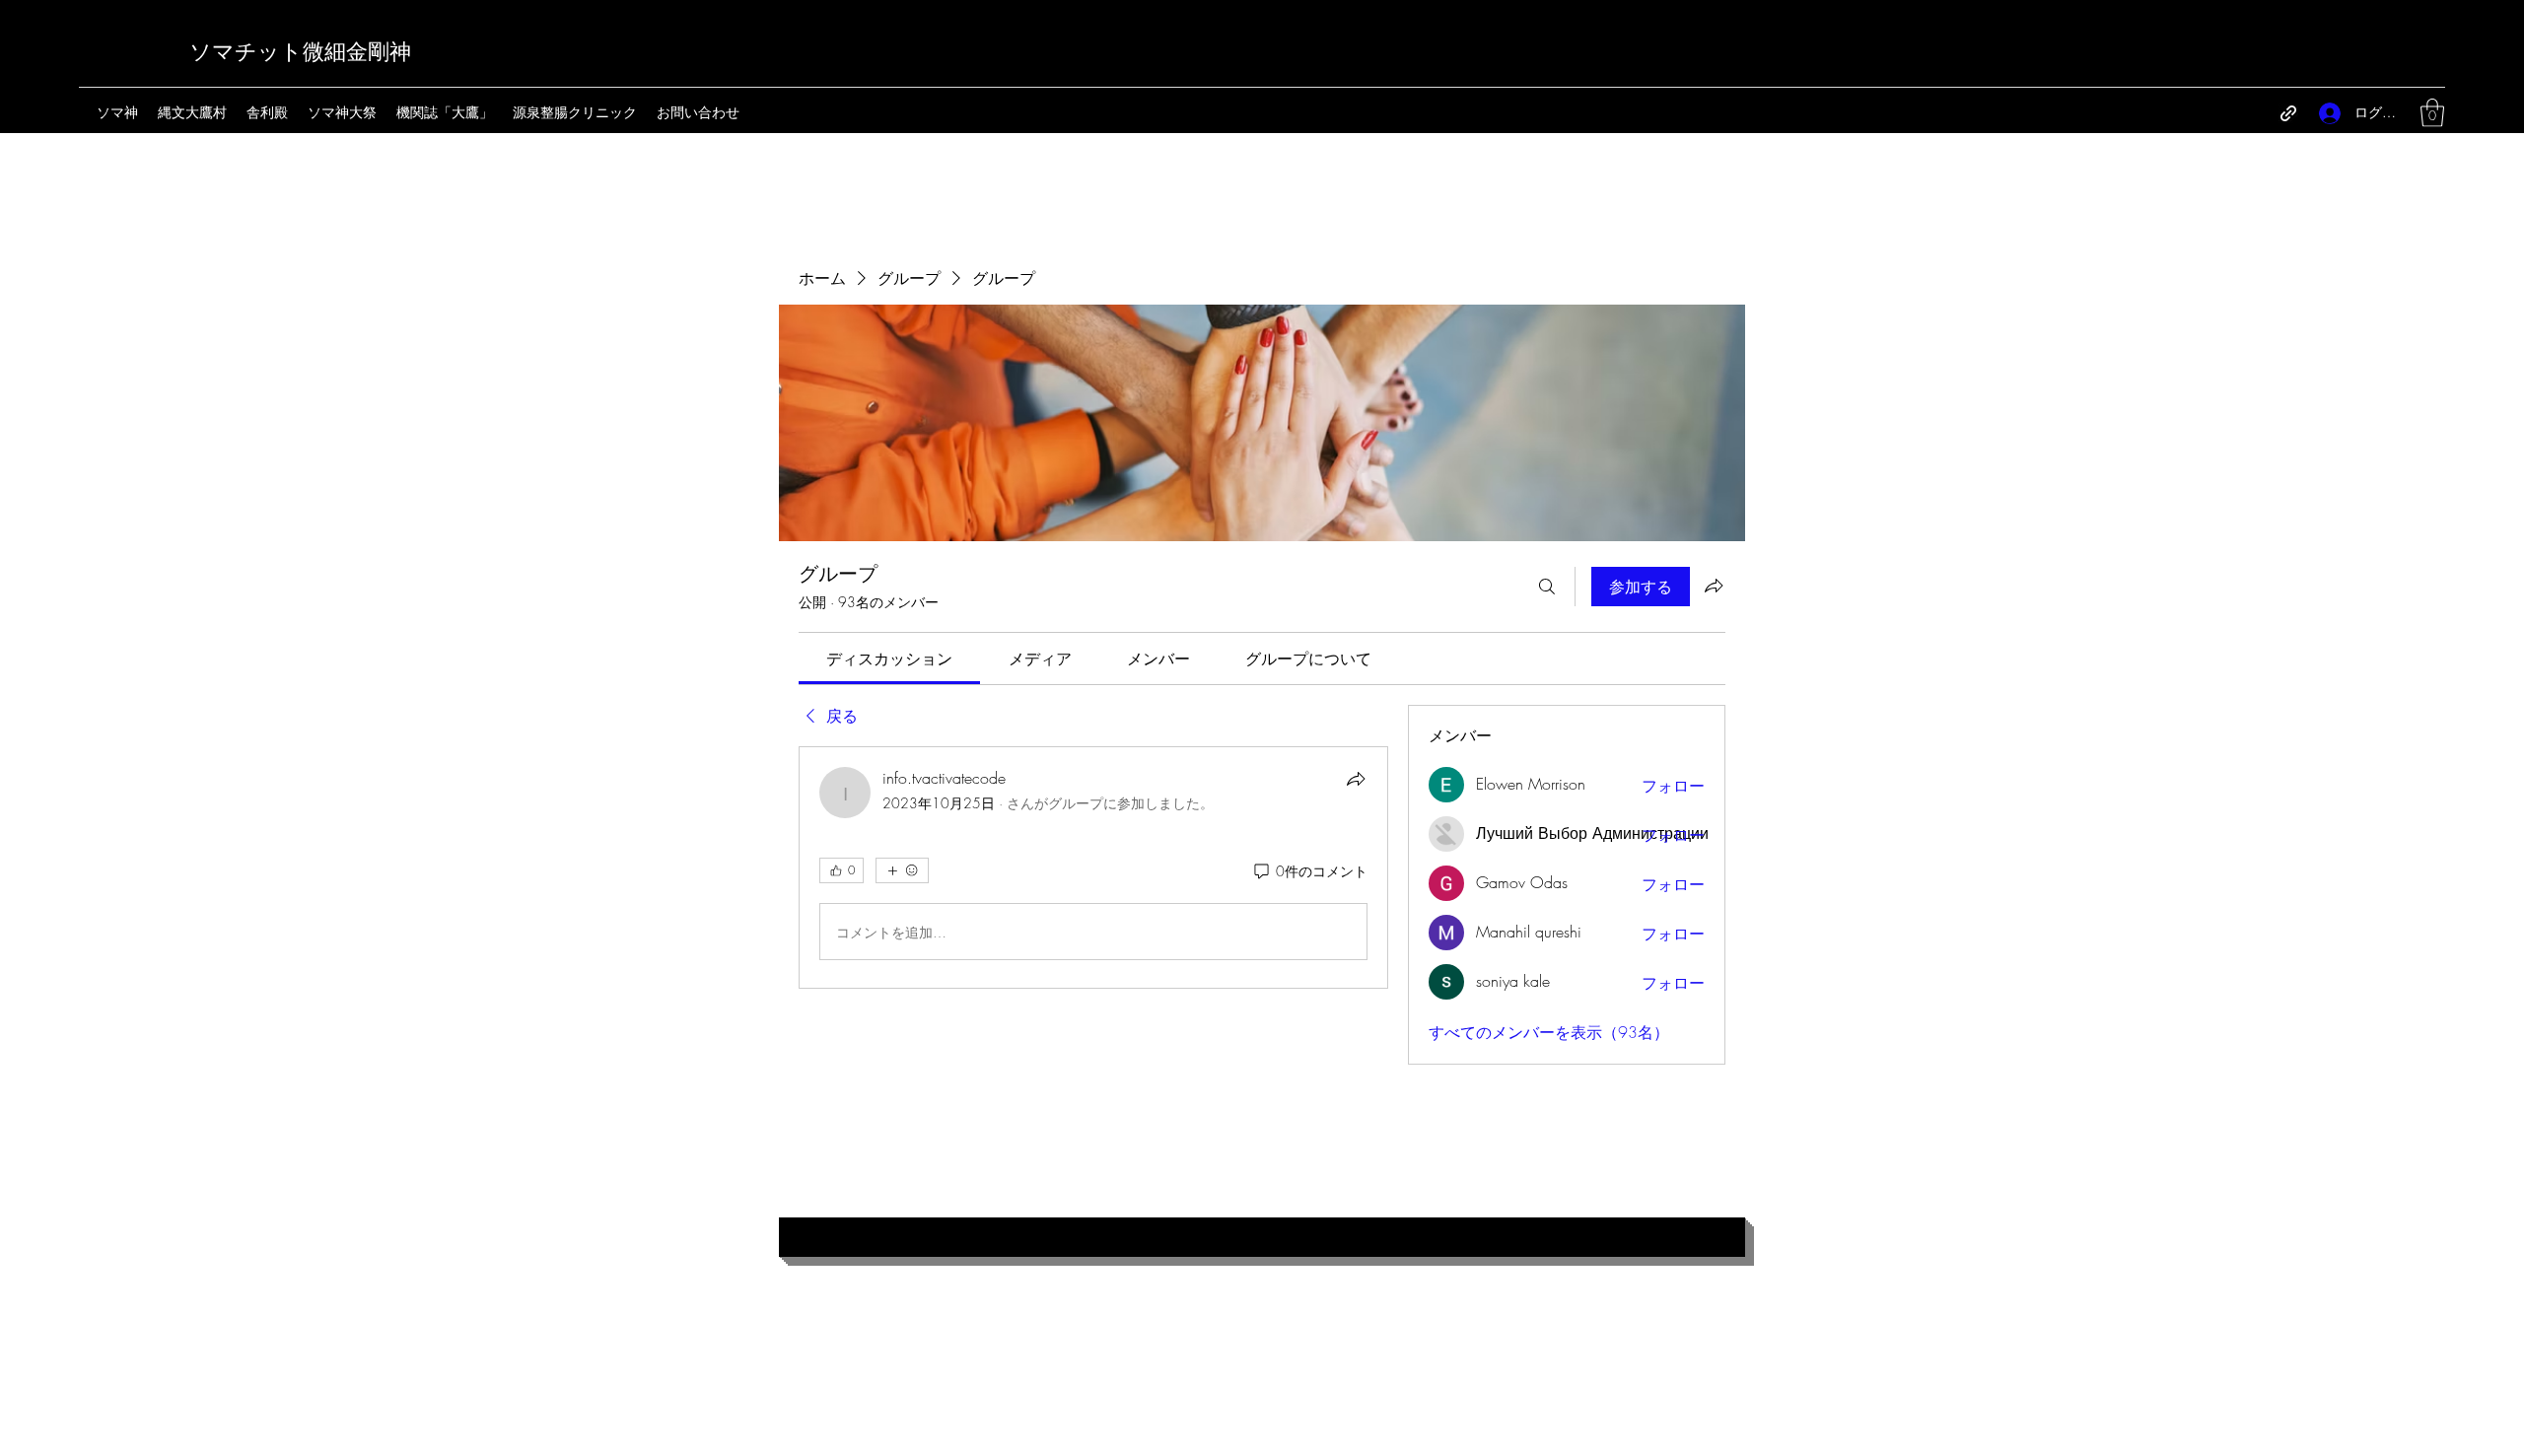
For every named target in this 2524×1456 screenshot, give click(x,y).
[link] (889, 659)
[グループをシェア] (1714, 586)
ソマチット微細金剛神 (300, 52)
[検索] (1547, 587)
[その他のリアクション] (902, 870)
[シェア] (1356, 779)
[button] (2432, 113)
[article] (1093, 867)
